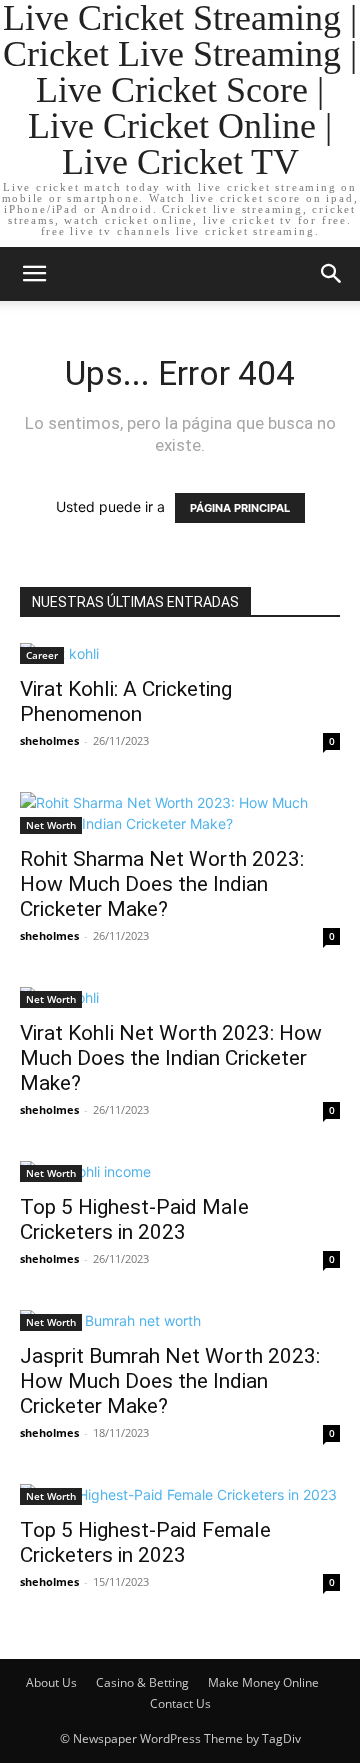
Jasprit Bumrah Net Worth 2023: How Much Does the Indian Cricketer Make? (170, 1381)
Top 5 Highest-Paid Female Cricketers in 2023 (145, 1542)
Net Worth (51, 825)
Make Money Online (263, 1682)
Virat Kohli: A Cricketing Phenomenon (126, 701)
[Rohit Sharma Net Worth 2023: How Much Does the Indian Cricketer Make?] (180, 813)
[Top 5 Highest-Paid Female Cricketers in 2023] (180, 1494)
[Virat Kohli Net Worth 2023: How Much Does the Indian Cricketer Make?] (180, 997)
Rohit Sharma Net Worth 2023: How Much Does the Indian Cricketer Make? (162, 884)
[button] (34, 274)
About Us (51, 1682)
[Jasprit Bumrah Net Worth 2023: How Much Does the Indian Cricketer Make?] (180, 1320)
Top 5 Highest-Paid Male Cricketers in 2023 (134, 1219)
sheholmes (49, 740)
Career (42, 655)
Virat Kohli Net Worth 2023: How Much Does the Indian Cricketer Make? (171, 1058)
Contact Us (180, 1703)
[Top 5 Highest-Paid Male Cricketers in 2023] (180, 1171)
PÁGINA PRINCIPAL (240, 508)
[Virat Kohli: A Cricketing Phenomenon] (180, 653)
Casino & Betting (142, 1682)
